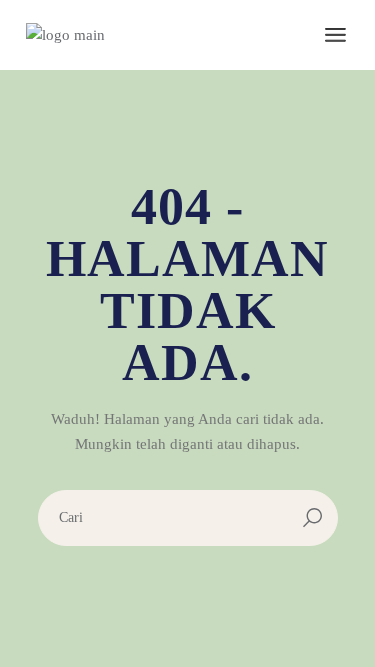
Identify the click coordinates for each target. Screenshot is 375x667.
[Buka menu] (335, 35)
